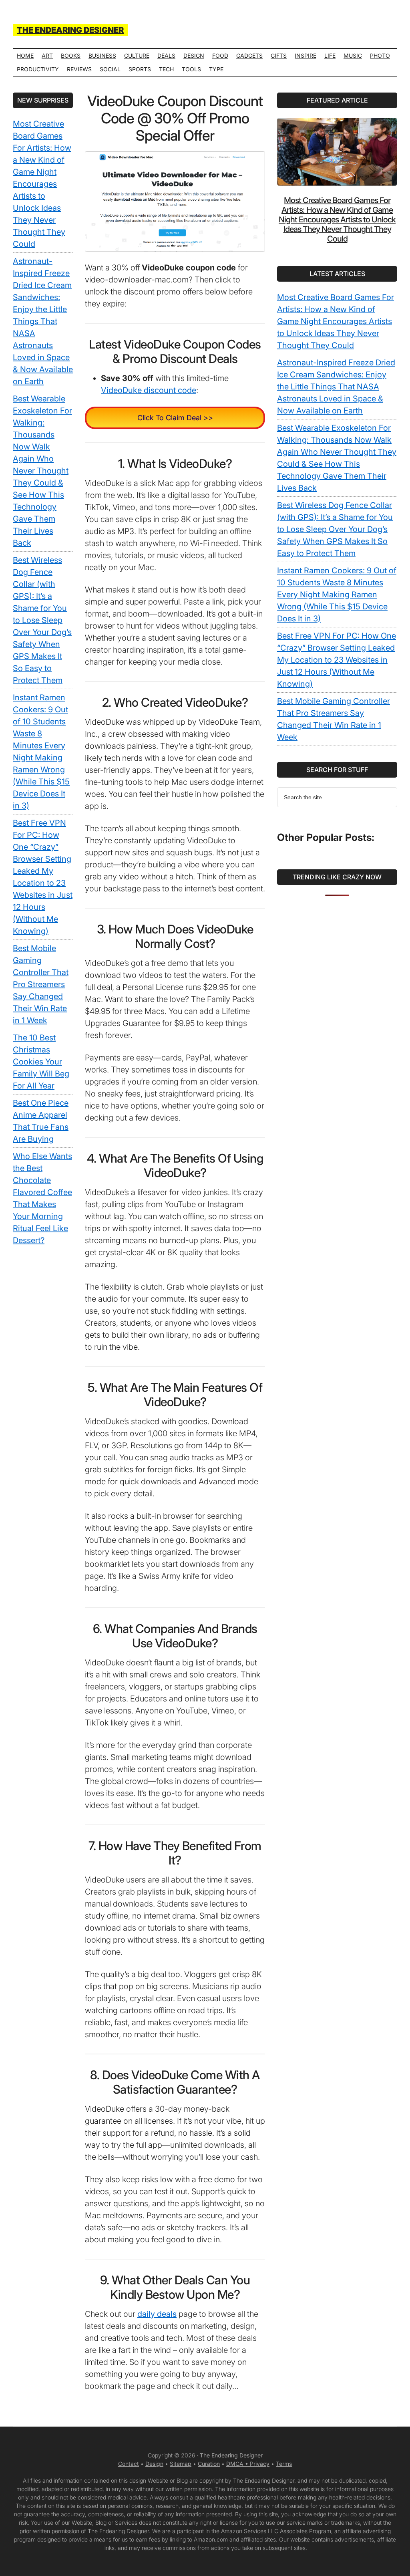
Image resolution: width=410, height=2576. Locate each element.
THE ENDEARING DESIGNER (70, 30)
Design (154, 2464)
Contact (129, 2464)
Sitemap (181, 2464)
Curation (209, 2464)
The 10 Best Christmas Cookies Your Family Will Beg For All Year (41, 1062)
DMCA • (238, 2464)
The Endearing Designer (231, 2455)
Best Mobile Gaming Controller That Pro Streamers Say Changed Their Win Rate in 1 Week (41, 984)
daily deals (157, 2314)
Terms (284, 2464)
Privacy (260, 2464)
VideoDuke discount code (149, 390)
